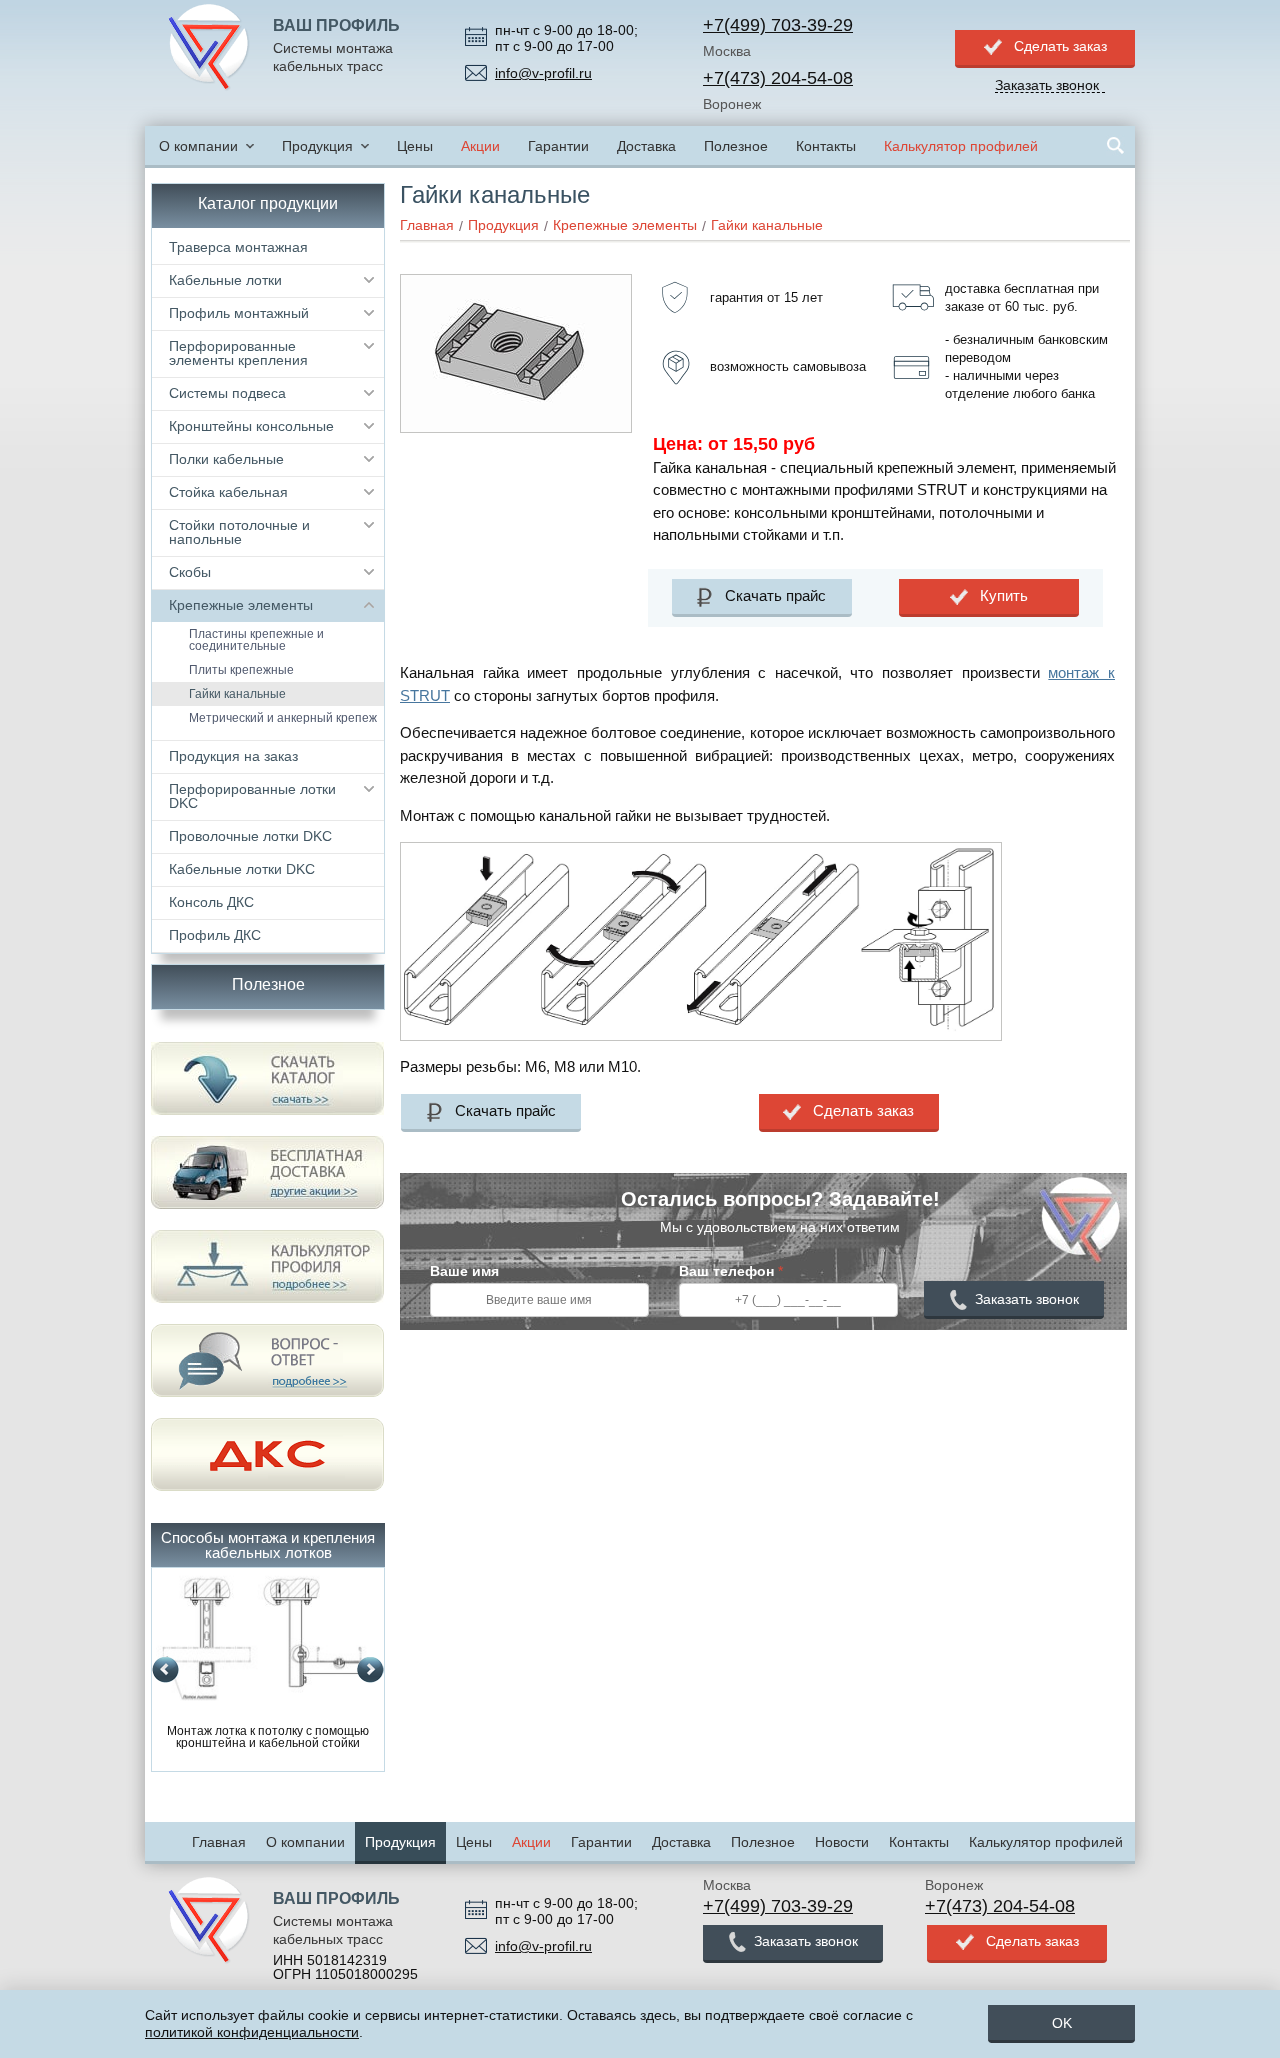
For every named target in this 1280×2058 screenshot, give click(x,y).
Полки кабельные (226, 459)
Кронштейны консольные (251, 426)
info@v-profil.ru (543, 73)
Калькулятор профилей (961, 146)
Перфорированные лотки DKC (252, 796)
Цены (415, 146)
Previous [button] (165, 1670)
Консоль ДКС (211, 902)
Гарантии (558, 146)
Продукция (317, 146)
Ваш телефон (731, 1271)
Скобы (190, 572)
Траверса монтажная (238, 247)
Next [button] (370, 1670)
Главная (219, 1842)
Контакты (826, 146)
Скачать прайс (775, 595)
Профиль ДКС (215, 935)
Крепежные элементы (241, 605)
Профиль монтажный (239, 313)
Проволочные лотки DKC (250, 836)
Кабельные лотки (225, 280)
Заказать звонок (1027, 1299)
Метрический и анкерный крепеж (283, 718)
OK (1062, 2023)
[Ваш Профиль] (209, 48)
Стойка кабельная (228, 492)
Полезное (736, 146)
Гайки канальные (237, 694)
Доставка (646, 146)
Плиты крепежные (241, 670)
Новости (842, 1842)
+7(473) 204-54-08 (778, 78)
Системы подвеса (227, 393)
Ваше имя (464, 1271)
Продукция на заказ (233, 756)
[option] (268, 1663)
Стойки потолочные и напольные (239, 532)
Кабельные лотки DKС (242, 869)
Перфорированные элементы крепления (238, 353)
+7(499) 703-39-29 (778, 25)
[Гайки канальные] (516, 281)
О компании (198, 146)
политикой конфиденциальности (252, 2032)
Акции (480, 146)
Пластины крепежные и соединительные (256, 640)
